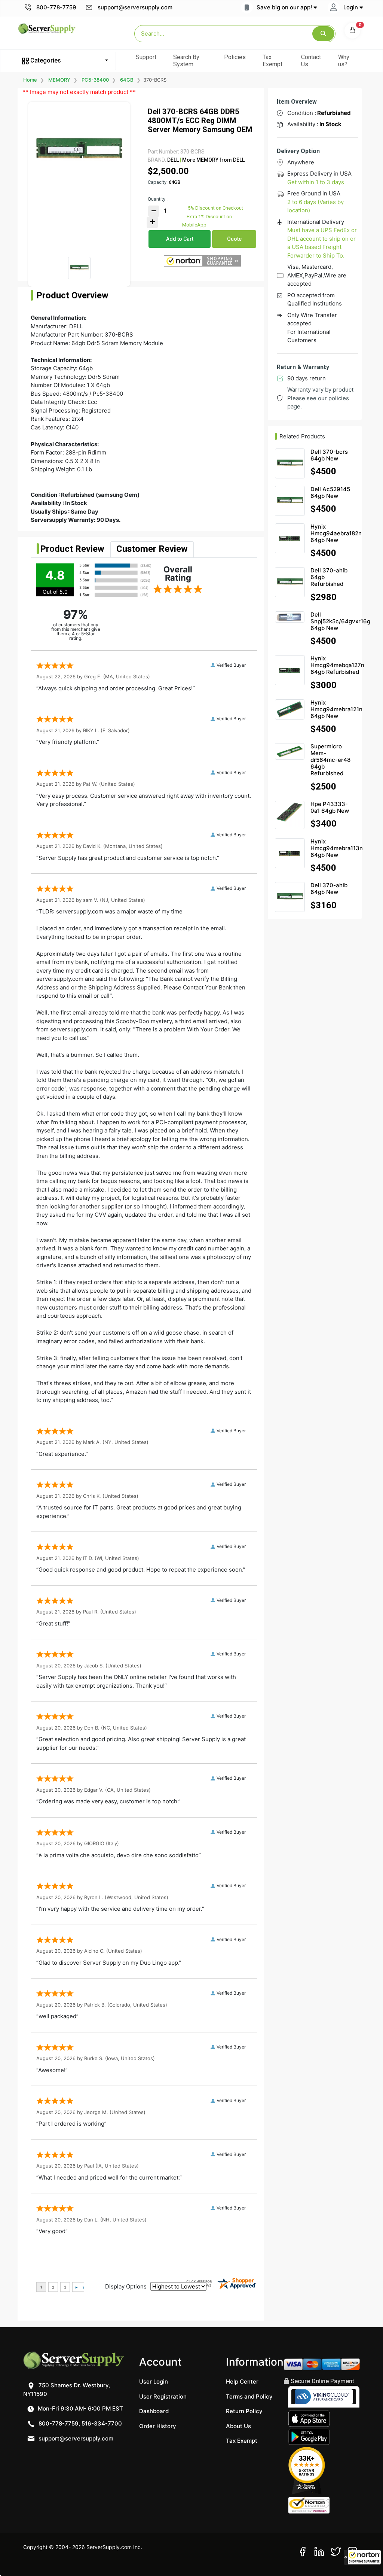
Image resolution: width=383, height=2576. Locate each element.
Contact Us (311, 61)
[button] (362, 2557)
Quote (234, 239)
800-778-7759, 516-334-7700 (79, 2423)
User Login (154, 2382)
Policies (235, 57)
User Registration (163, 2396)
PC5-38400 (95, 80)
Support (146, 57)
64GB (127, 80)
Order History (158, 2426)
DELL (173, 160)
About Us (238, 2426)
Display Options (126, 2286)
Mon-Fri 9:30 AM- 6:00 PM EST (80, 2408)
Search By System (186, 61)
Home (30, 80)
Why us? (344, 61)
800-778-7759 (56, 7)
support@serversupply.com (135, 7)
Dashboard (154, 2411)
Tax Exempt (272, 61)
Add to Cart (180, 239)
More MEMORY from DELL (213, 160)
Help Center (242, 2382)
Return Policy (244, 2411)
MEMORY (59, 80)
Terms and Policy (249, 2396)
